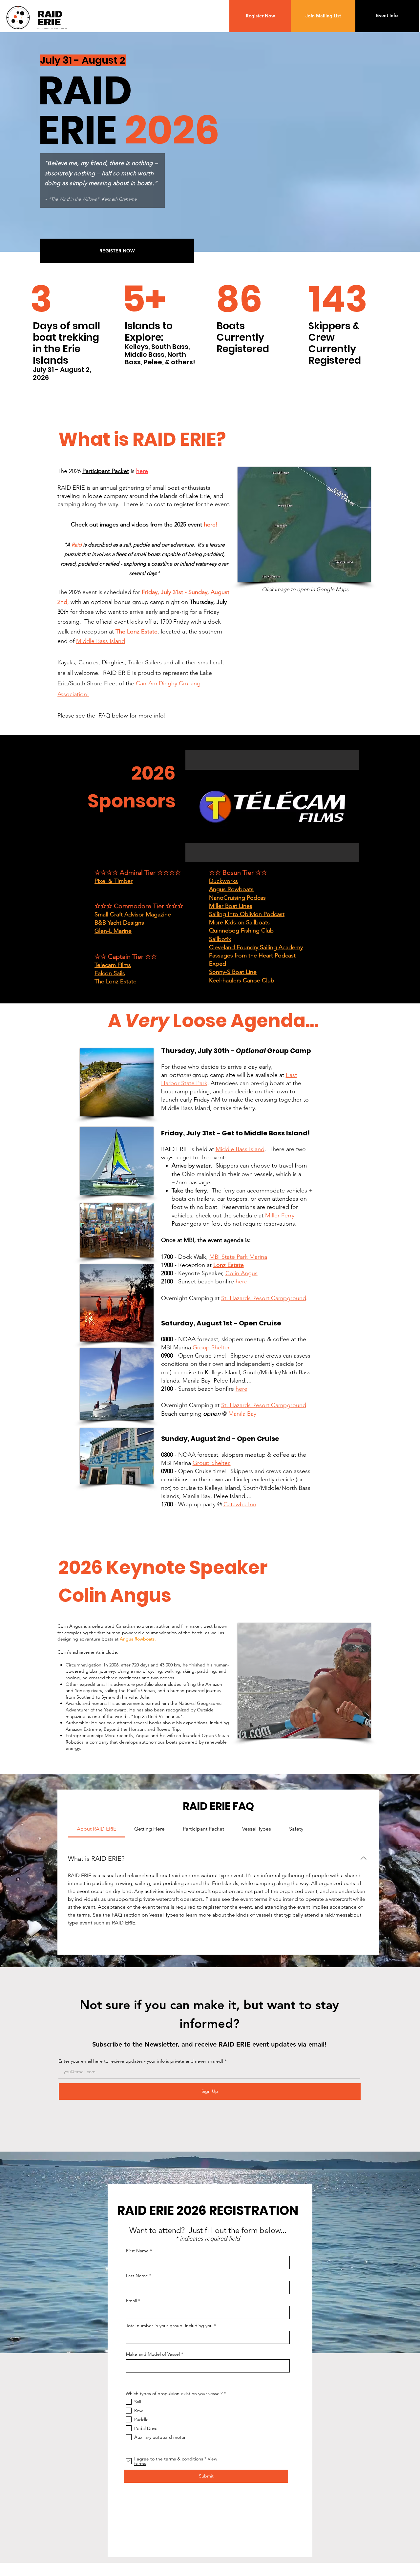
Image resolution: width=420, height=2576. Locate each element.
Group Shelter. (212, 1347)
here (142, 471)
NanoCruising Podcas (237, 898)
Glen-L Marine (113, 931)
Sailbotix (220, 939)
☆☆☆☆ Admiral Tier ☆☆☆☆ (138, 872)
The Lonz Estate (136, 632)
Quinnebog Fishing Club (241, 931)
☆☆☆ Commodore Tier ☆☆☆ (139, 906)
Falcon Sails (110, 973)
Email (131, 2301)
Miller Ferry (280, 1215)
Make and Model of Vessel (153, 2354)
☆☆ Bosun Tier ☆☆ (238, 872)
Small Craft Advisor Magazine (133, 914)
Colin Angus (241, 1273)
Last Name (137, 2276)
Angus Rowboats (231, 889)
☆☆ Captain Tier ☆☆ (126, 956)
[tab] (97, 1829)
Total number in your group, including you (169, 2326)
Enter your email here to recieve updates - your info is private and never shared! (141, 2061)
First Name (137, 2251)
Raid (77, 545)
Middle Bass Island (101, 641)
